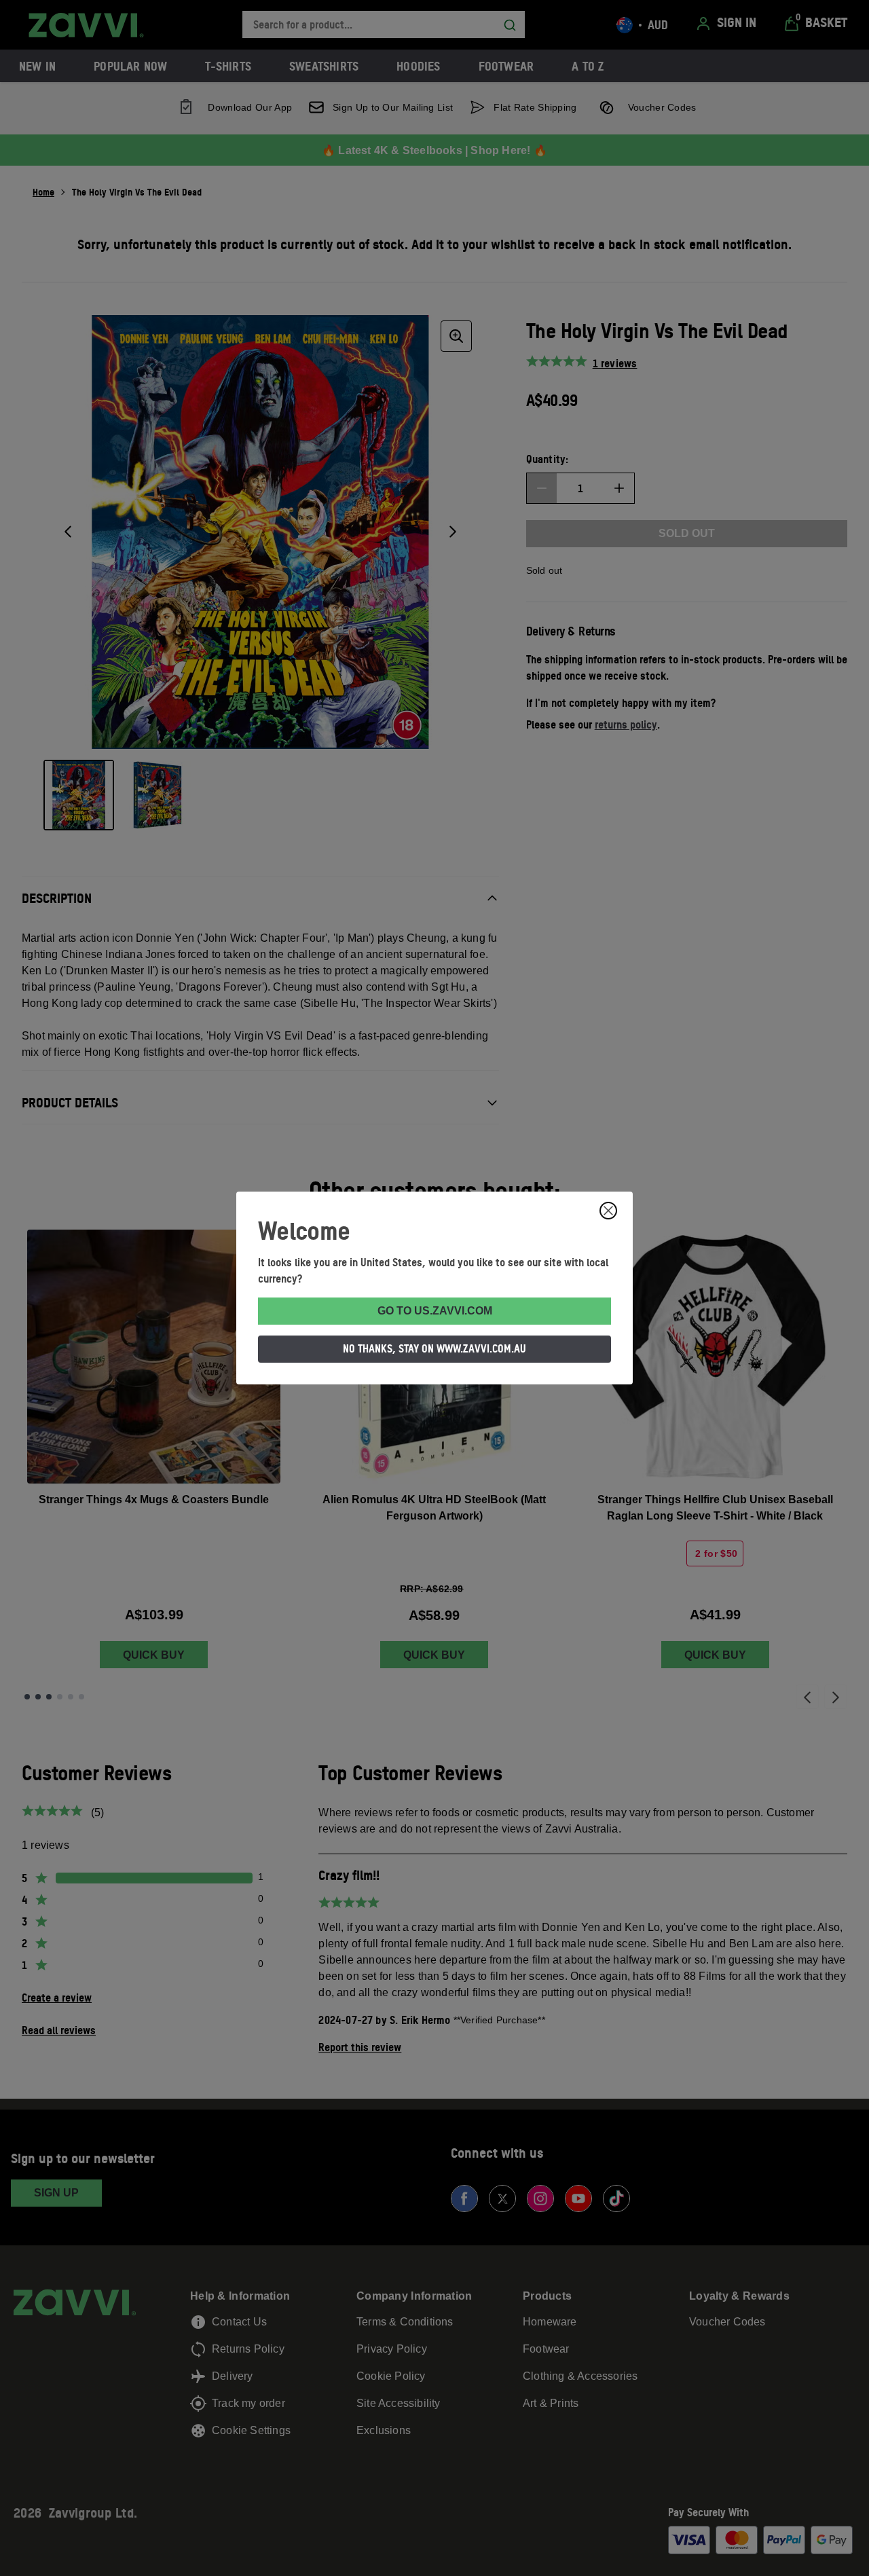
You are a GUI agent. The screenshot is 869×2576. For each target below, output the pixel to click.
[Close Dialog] (608, 1211)
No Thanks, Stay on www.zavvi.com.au (434, 1348)
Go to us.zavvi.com (435, 1311)
